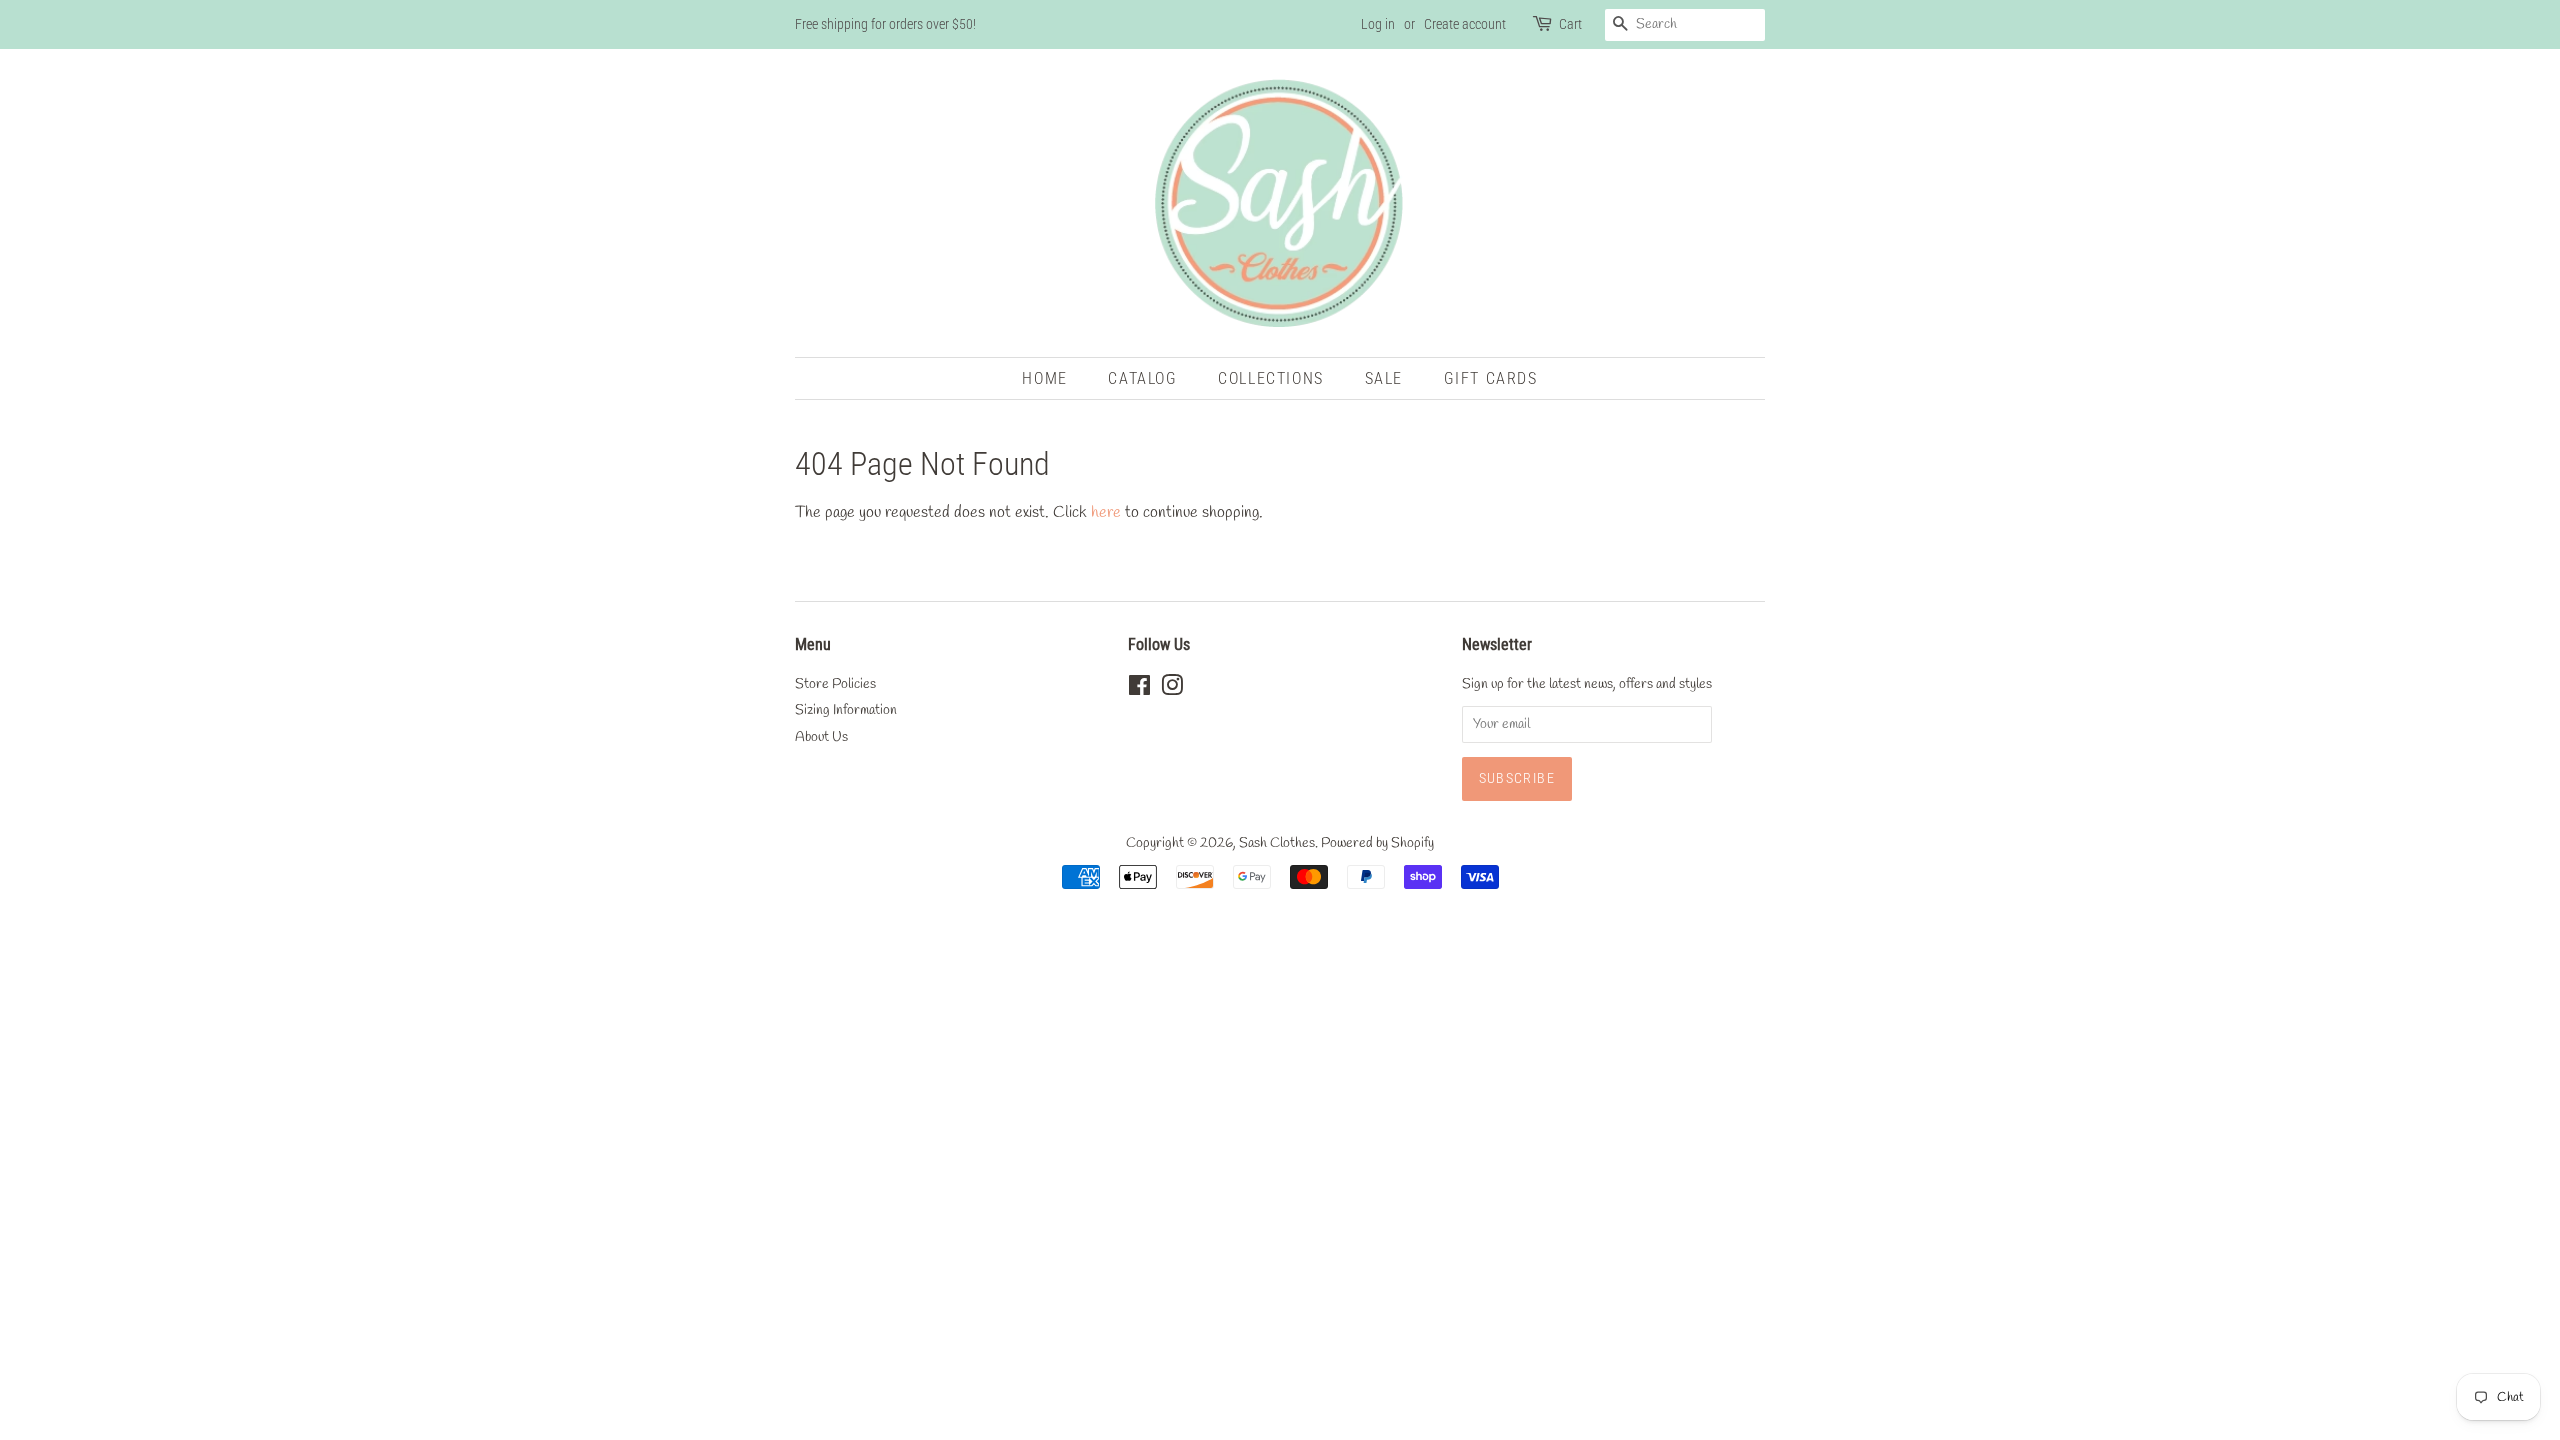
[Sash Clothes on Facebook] (1139, 690)
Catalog (1142, 378)
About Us (821, 737)
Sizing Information (846, 710)
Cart (1570, 24)
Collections (1271, 378)
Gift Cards (1491, 378)
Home (1044, 378)
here (1106, 512)
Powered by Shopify (1377, 843)
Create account (1465, 24)
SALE (1384, 378)
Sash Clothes (1277, 843)
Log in (1378, 24)
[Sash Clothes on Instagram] (1172, 690)
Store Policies (835, 684)
